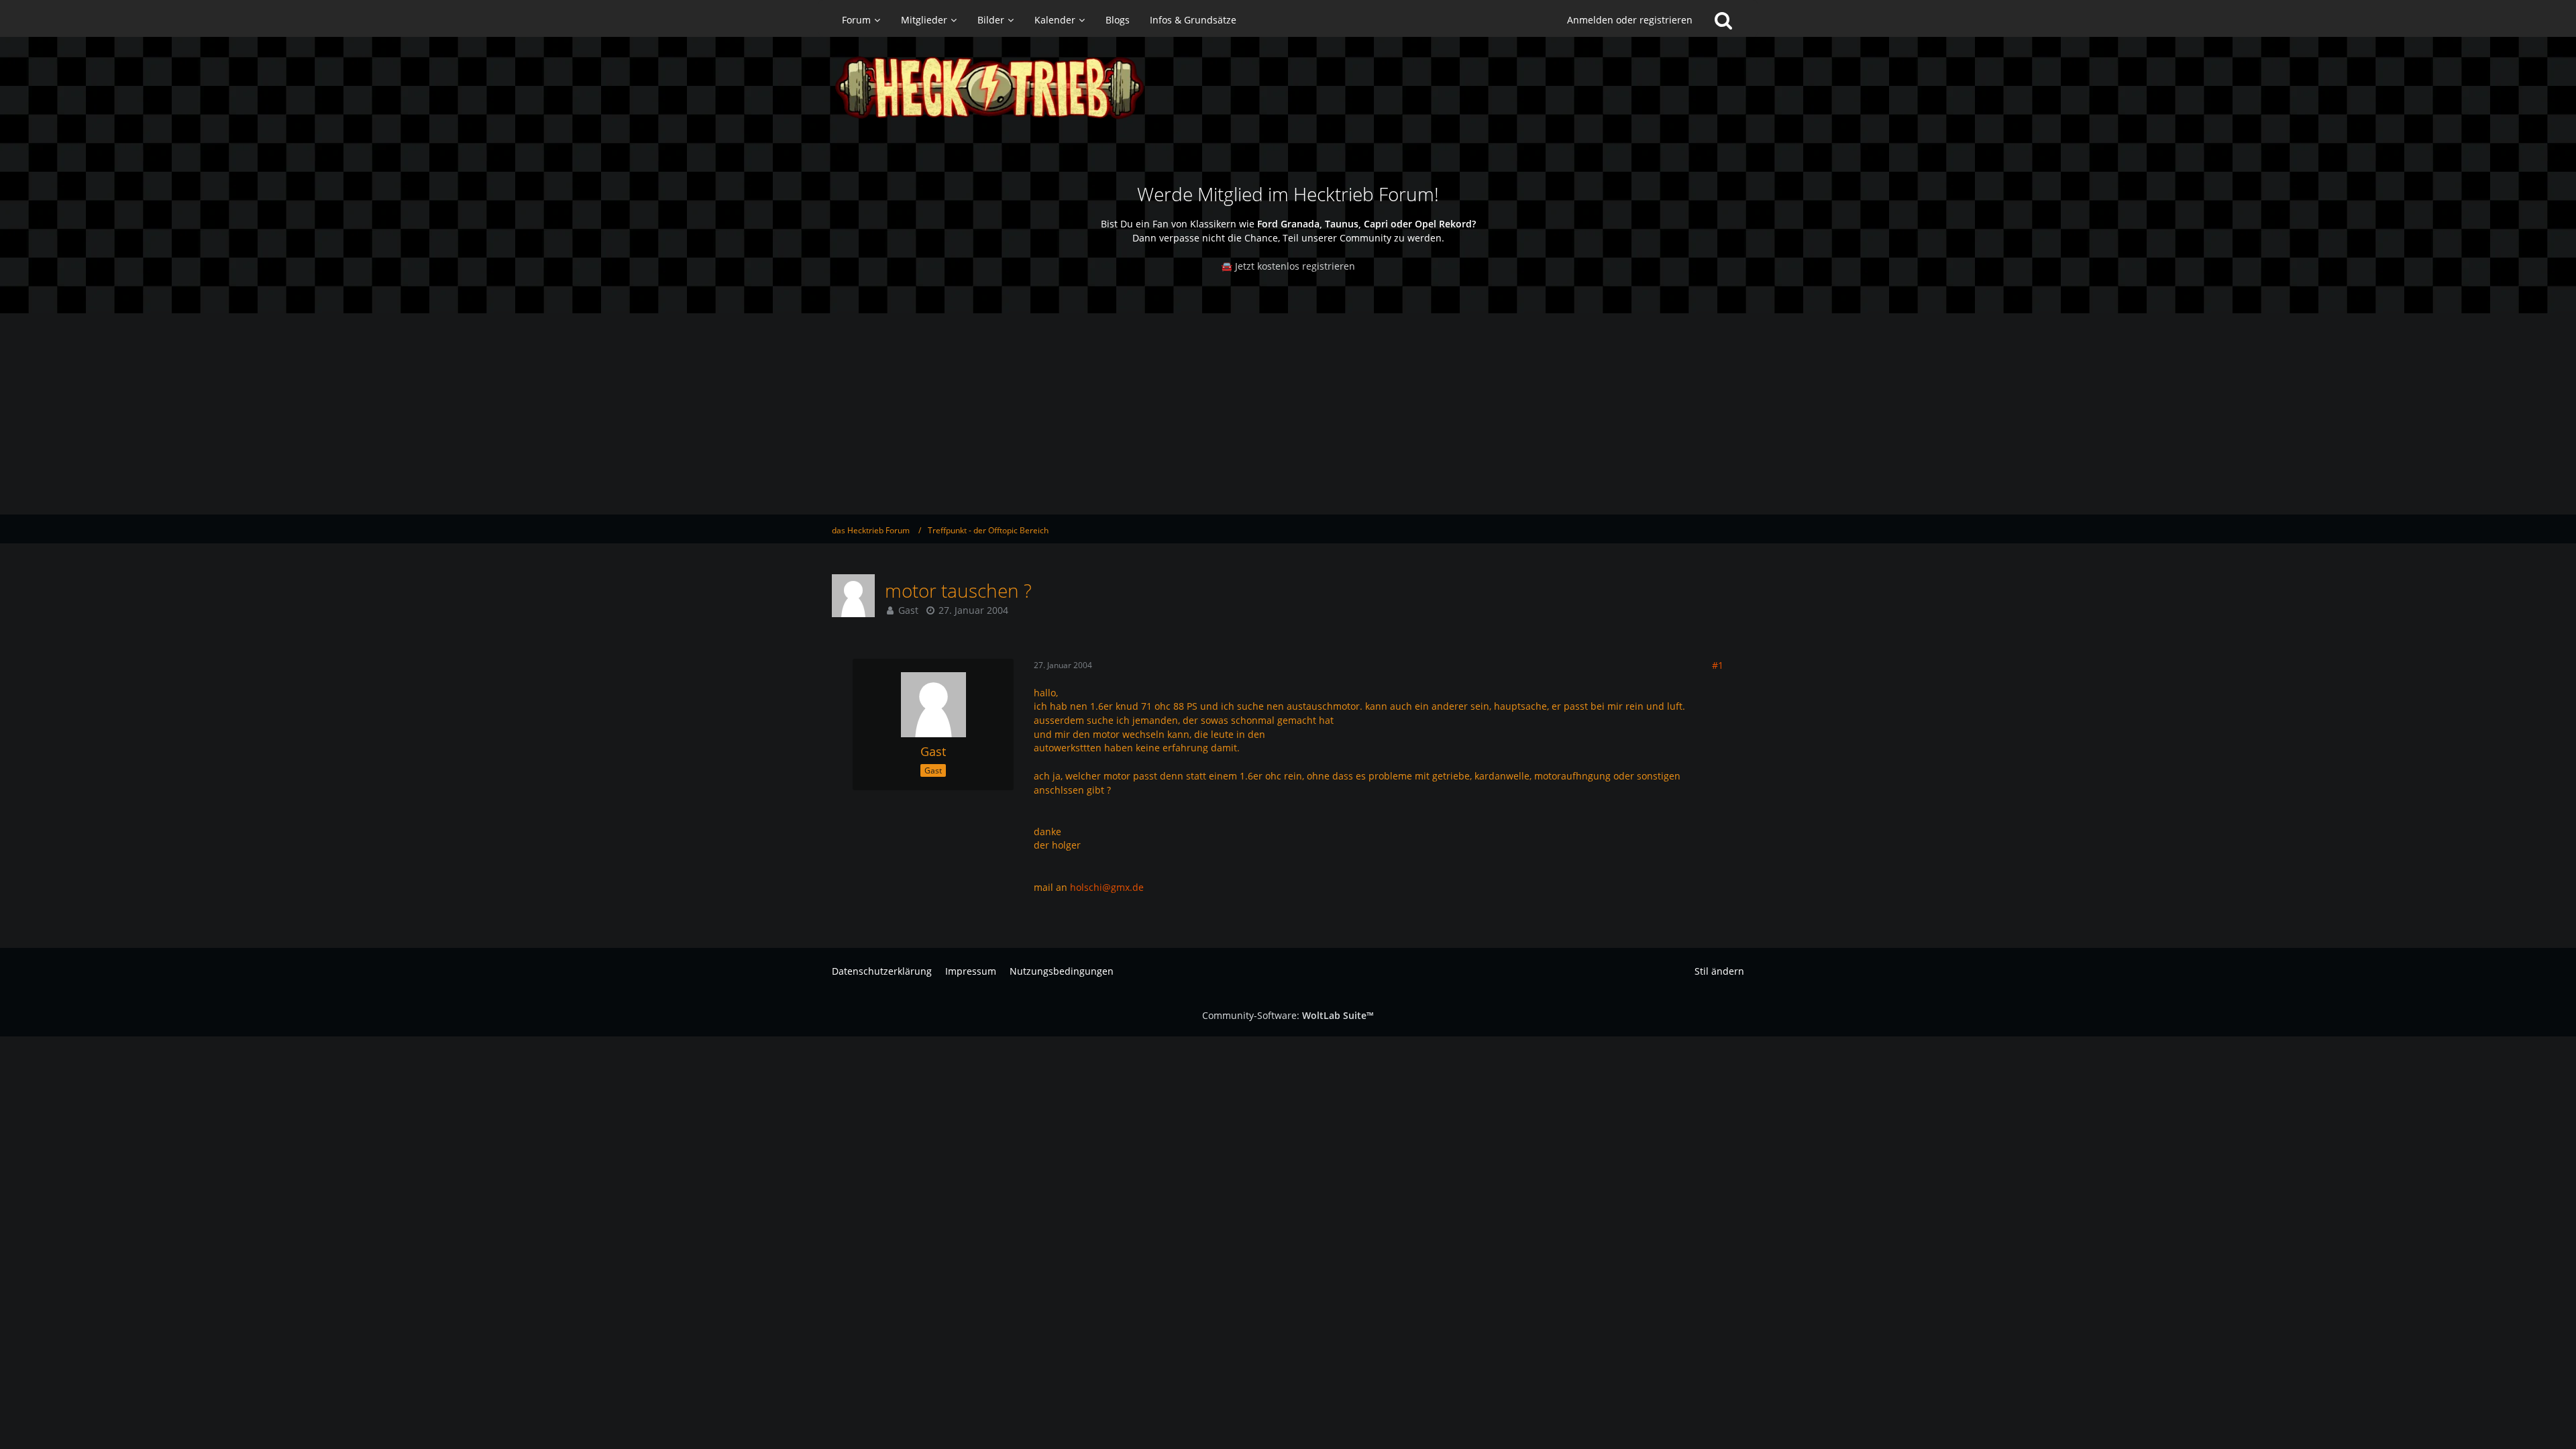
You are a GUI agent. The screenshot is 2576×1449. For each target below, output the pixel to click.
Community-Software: (1288, 1015)
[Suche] (1723, 20)
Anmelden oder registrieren (1630, 20)
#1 (1718, 665)
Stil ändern (1719, 971)
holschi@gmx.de (1107, 887)
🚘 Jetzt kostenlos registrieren (1288, 266)
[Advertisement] (1288, 414)
